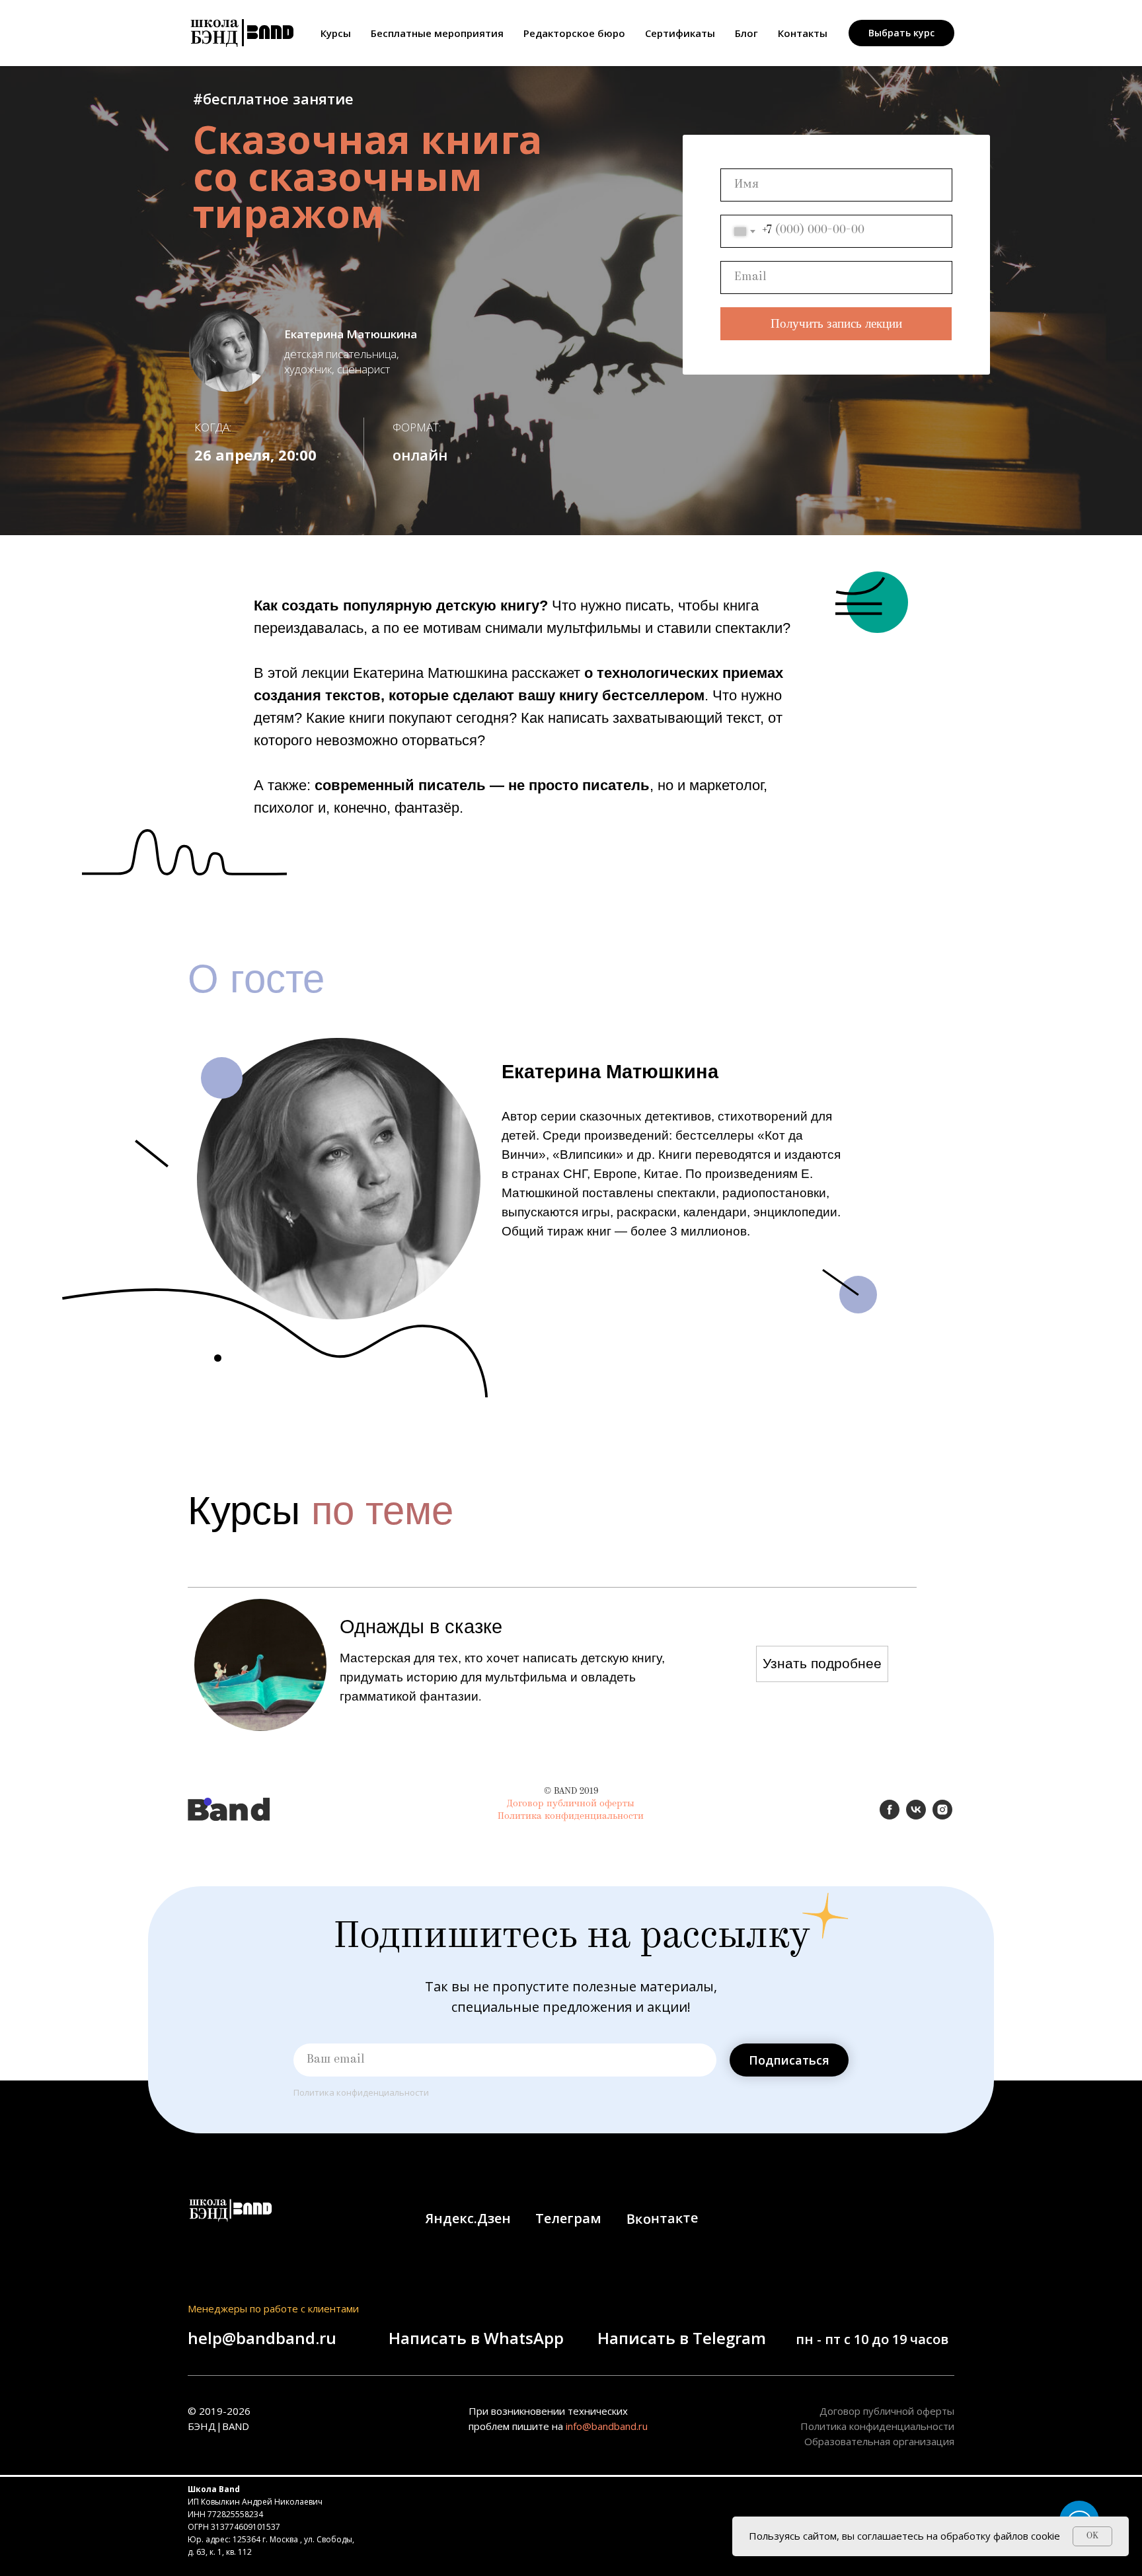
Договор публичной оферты (571, 1804)
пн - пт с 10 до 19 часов (872, 2339)
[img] (260, 1665)
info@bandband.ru (607, 2426)
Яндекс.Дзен (468, 2218)
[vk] (916, 1816)
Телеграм (568, 2218)
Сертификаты (680, 33)
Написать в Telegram (682, 2338)
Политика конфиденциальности (571, 1817)
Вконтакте (662, 2218)
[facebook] (890, 1816)
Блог (746, 33)
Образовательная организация (879, 2441)
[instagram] (942, 1816)
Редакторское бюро (574, 33)
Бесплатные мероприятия (437, 33)
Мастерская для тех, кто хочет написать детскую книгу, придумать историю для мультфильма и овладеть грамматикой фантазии (502, 1677)
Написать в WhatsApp (476, 2338)
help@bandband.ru (262, 2338)
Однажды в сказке (421, 1627)
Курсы (336, 33)
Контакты (803, 33)
